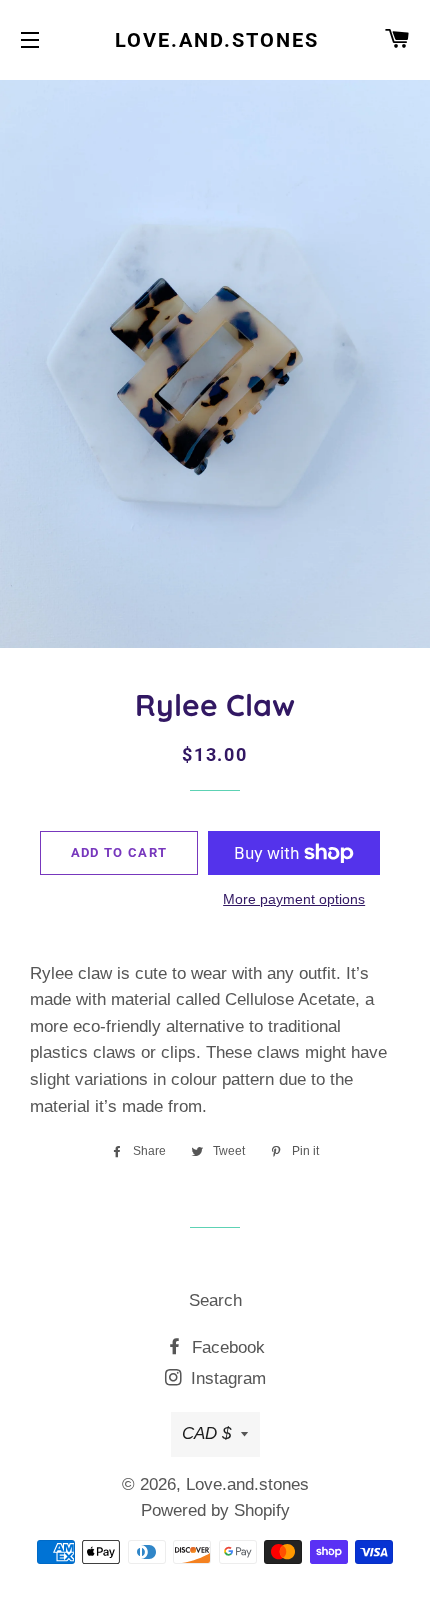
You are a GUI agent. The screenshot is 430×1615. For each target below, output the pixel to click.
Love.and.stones (215, 40)
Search (215, 1300)
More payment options (294, 899)
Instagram (226, 1378)
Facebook (226, 1347)
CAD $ (206, 1433)
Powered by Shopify (215, 1510)
